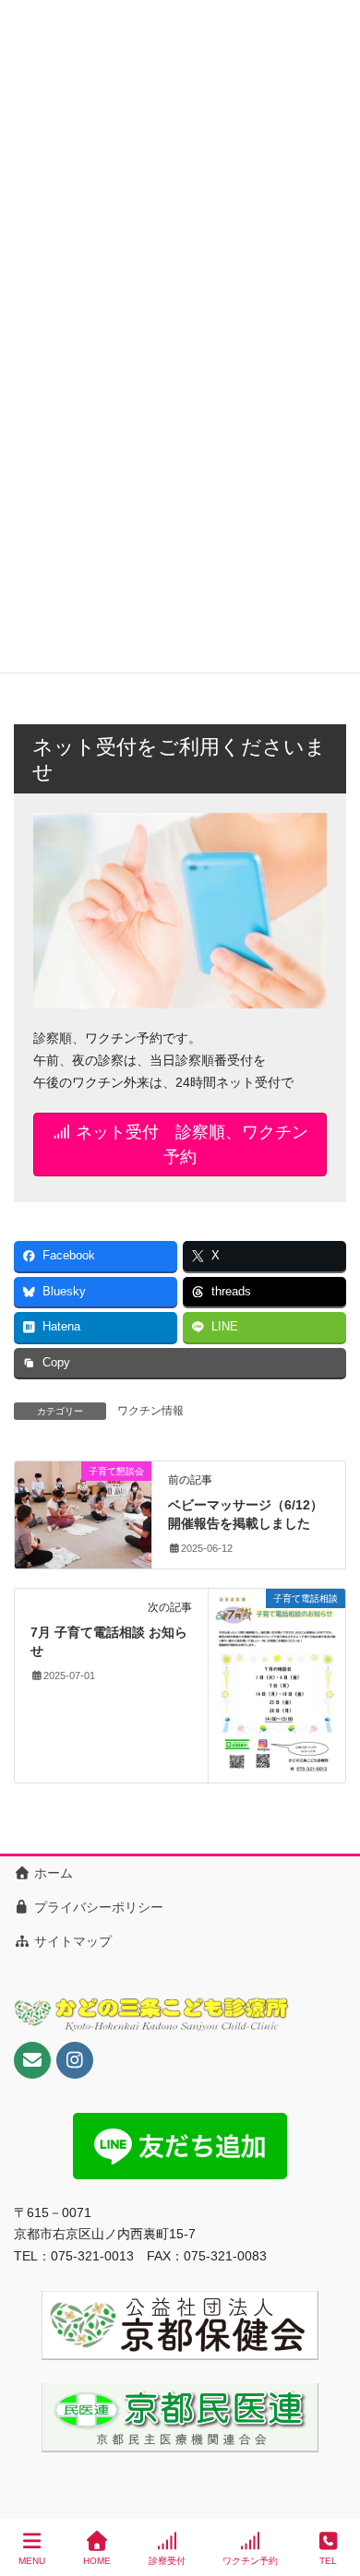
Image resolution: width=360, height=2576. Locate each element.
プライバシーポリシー (97, 1907)
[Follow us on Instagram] (75, 2060)
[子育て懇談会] (83, 1506)
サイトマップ (71, 1941)
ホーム (52, 1873)
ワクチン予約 (250, 2561)
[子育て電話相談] (277, 1685)
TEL (328, 2561)
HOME (97, 2561)
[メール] (32, 2060)
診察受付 (167, 2561)
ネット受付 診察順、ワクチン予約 (190, 1144)
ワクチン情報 (150, 1411)
